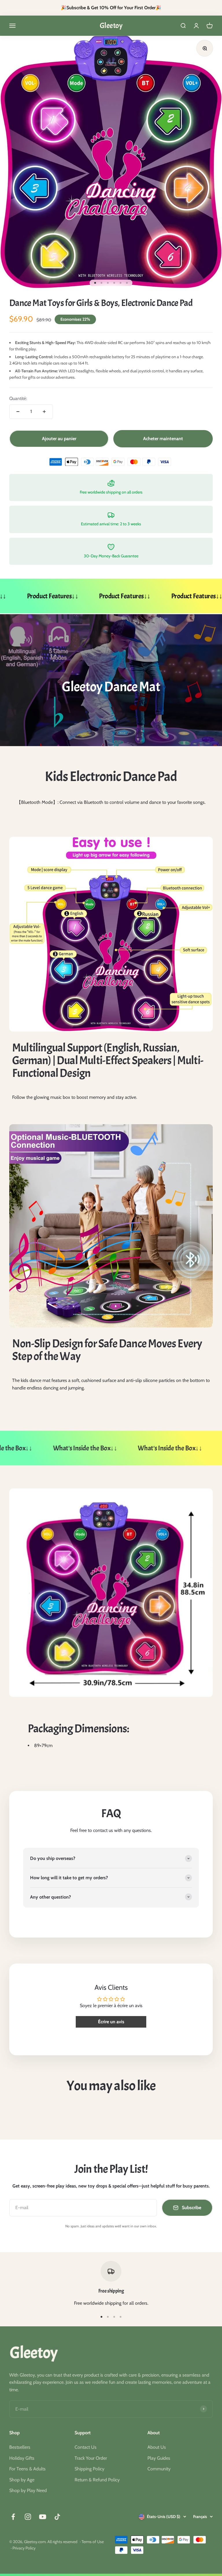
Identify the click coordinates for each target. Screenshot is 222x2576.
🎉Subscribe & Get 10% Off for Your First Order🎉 (111, 8)
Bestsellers (20, 2447)
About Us (157, 2447)
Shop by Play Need (28, 2490)
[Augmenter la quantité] (44, 412)
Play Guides (159, 2458)
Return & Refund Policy (97, 2480)
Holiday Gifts (22, 2458)
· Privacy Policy (23, 2548)
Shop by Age (22, 2480)
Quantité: (18, 398)
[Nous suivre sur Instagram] (28, 2517)
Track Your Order (91, 2458)
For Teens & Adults (27, 2469)
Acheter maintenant (163, 439)
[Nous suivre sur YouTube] (43, 2517)
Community (159, 2469)
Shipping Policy (89, 2469)
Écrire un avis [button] (111, 2022)
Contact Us (86, 2447)
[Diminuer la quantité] (18, 412)
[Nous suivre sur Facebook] (13, 2517)
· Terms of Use (92, 2542)
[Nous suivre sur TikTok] (57, 2517)
